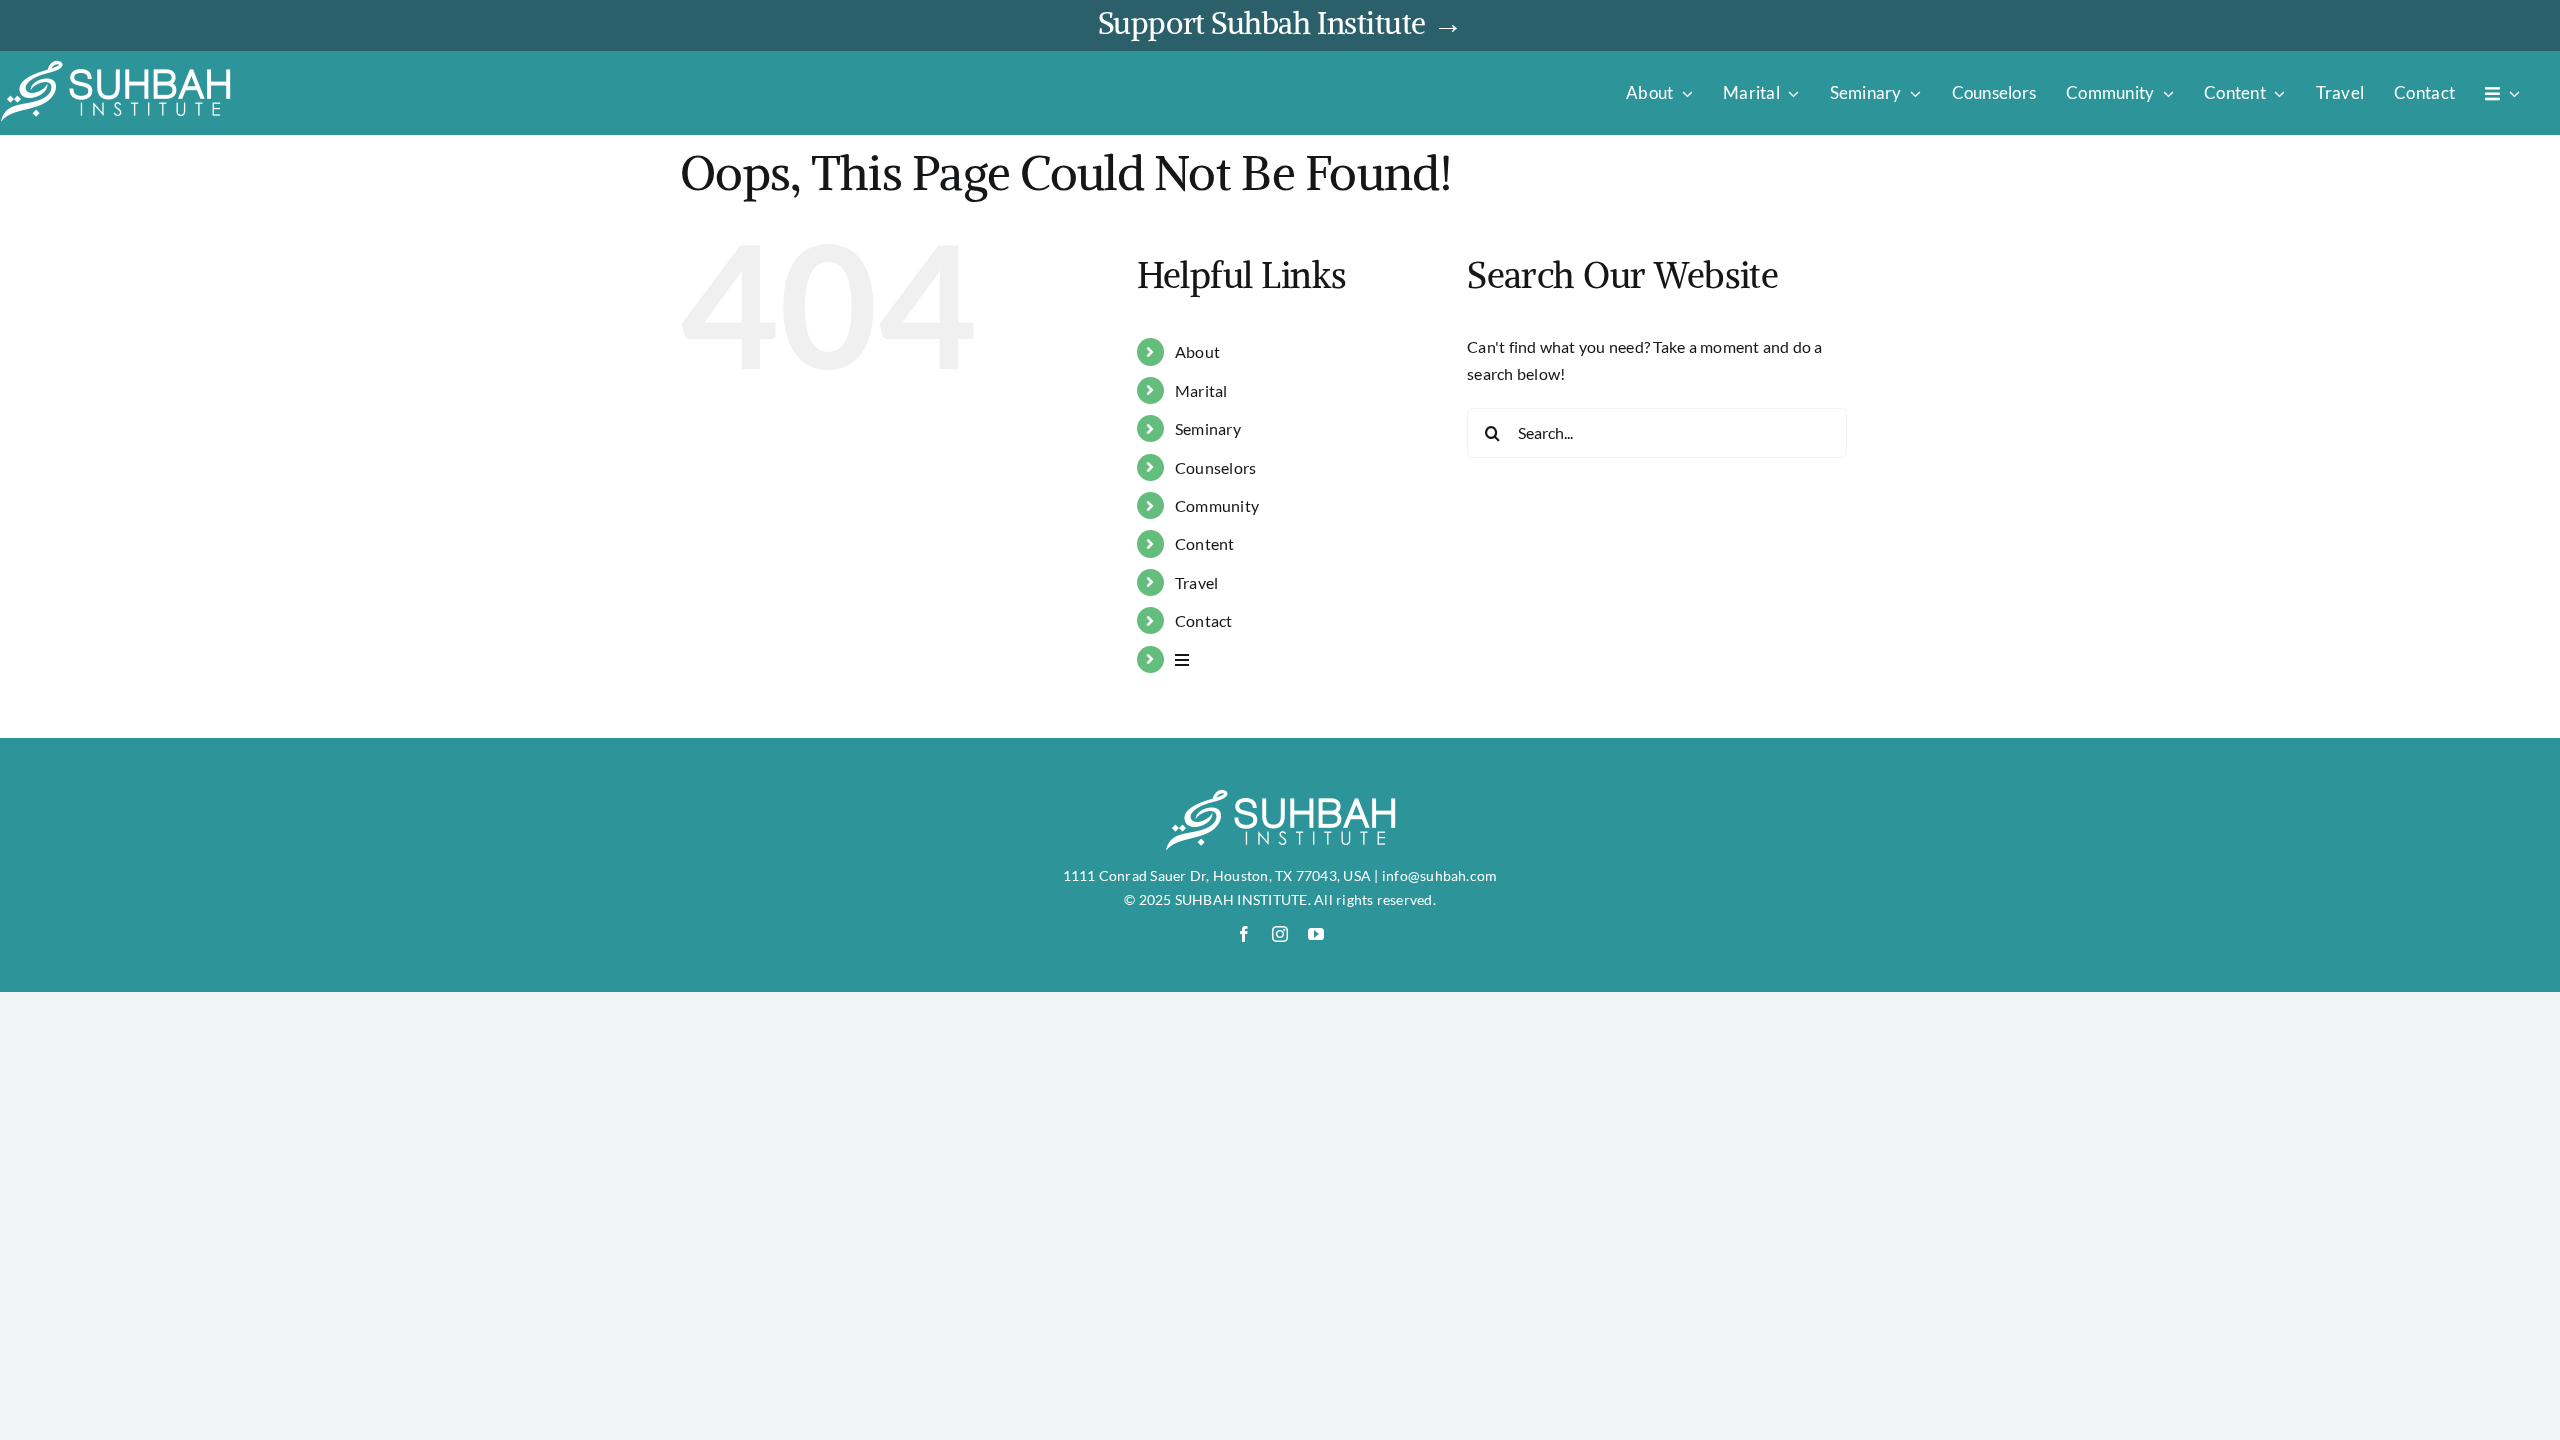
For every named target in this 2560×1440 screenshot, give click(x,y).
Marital (1201, 390)
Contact (1204, 620)
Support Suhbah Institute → (1280, 23)
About (1197, 351)
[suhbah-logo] (115, 66)
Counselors (1215, 467)
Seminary (1208, 428)
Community (1217, 505)
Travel (1196, 582)
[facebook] (1244, 934)
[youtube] (1316, 934)
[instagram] (1280, 934)
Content (1205, 543)
